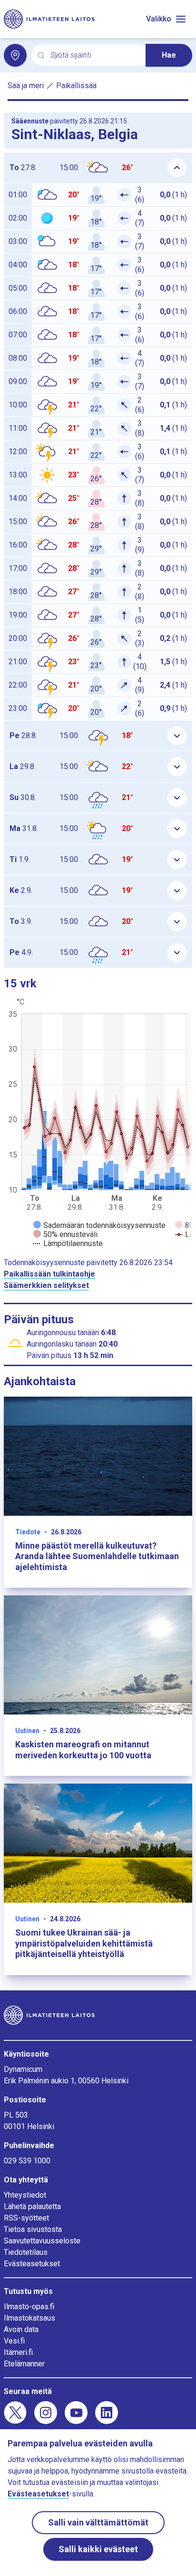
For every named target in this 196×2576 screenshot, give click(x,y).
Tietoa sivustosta (33, 2229)
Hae (169, 55)
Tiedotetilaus (26, 2252)
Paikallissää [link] (76, 86)
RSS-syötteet (26, 2218)
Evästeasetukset (32, 2264)
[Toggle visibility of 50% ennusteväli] (65, 1234)
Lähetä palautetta (32, 2206)
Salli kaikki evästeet (98, 2549)
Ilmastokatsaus (29, 2318)
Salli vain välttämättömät (98, 2522)
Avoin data (21, 2329)
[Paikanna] (15, 55)
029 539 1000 (27, 2161)
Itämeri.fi (18, 2352)
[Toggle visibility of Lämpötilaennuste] (68, 1243)
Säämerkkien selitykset (46, 1285)
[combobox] (94, 56)
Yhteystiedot (25, 2195)
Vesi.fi (14, 2341)
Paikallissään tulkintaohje (49, 1274)
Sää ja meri (26, 86)
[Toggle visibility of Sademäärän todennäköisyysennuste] (99, 1225)
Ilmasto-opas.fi (29, 2307)
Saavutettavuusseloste (42, 2241)
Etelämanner (24, 2364)
